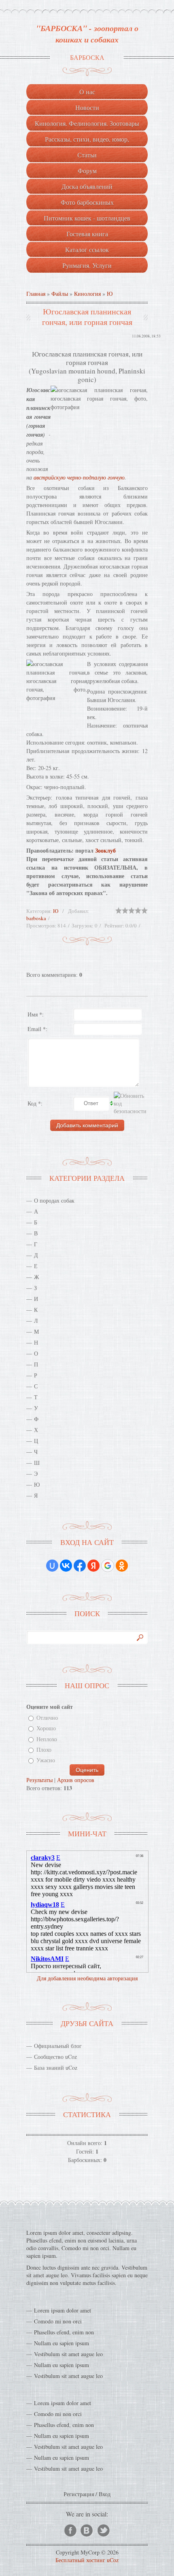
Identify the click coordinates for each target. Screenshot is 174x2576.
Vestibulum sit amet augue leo (68, 2354)
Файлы (60, 294)
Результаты (39, 1780)
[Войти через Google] (108, 1566)
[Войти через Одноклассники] (122, 1566)
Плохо (44, 1750)
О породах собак (54, 1200)
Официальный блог (58, 2046)
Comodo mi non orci (58, 2321)
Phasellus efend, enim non (64, 2332)
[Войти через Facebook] (80, 1566)
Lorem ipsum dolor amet (63, 2310)
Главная (36, 294)
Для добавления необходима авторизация (87, 1978)
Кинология (87, 294)
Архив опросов (76, 1780)
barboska (36, 918)
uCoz (113, 2560)
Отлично (47, 1718)
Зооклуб (105, 850)
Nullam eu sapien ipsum (62, 2343)
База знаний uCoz (56, 2068)
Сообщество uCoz (55, 2057)
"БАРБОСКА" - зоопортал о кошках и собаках (87, 34)
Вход (105, 2494)
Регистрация (79, 2494)
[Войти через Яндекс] (93, 1566)
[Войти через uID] (52, 1566)
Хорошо (46, 1728)
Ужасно (46, 1760)
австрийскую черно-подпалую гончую (79, 477)
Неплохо (47, 1739)
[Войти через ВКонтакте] (66, 1566)
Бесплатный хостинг (80, 2560)
